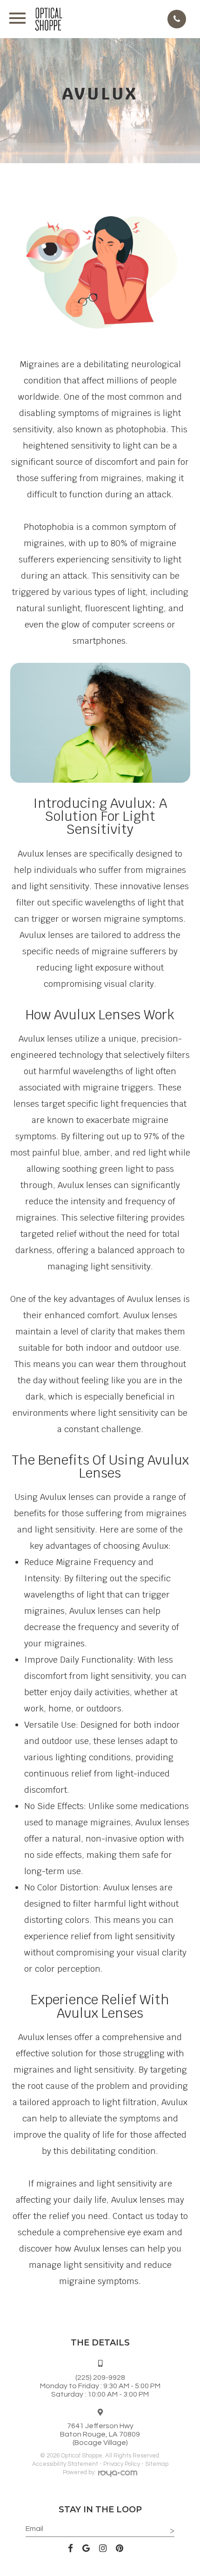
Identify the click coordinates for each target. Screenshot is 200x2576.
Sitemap (157, 2464)
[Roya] (118, 2475)
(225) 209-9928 (100, 2378)
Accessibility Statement (65, 2464)
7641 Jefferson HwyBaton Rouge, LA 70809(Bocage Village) (100, 2434)
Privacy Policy (122, 2464)
